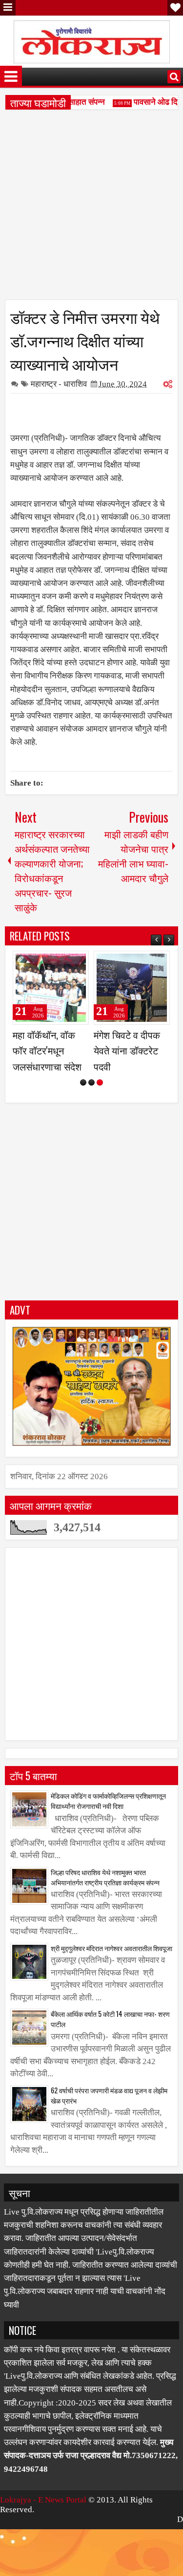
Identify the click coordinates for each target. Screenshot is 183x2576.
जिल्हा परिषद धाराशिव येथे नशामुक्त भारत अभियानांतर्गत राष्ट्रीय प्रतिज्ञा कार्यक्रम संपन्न (105, 1908)
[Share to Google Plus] (78, 962)
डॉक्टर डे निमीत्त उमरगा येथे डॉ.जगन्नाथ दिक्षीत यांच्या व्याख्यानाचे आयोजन (85, 340)
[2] (91, 1114)
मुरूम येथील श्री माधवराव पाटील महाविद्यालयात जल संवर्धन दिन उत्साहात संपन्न (129, 1066)
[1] (83, 1114)
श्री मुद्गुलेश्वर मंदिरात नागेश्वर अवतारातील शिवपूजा (112, 1979)
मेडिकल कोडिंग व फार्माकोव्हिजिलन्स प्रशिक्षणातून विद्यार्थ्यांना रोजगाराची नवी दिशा (108, 1832)
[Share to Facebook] (57, 962)
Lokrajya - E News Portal (43, 2531)
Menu (8, 8)
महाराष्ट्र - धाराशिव (59, 384)
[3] (100, 1114)
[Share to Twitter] (67, 962)
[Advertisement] (91, 208)
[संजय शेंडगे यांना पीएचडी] (51, 988)
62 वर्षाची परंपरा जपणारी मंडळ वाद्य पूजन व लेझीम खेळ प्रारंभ (109, 2126)
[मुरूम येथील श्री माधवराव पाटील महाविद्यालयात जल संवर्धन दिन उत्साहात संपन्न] (132, 988)
